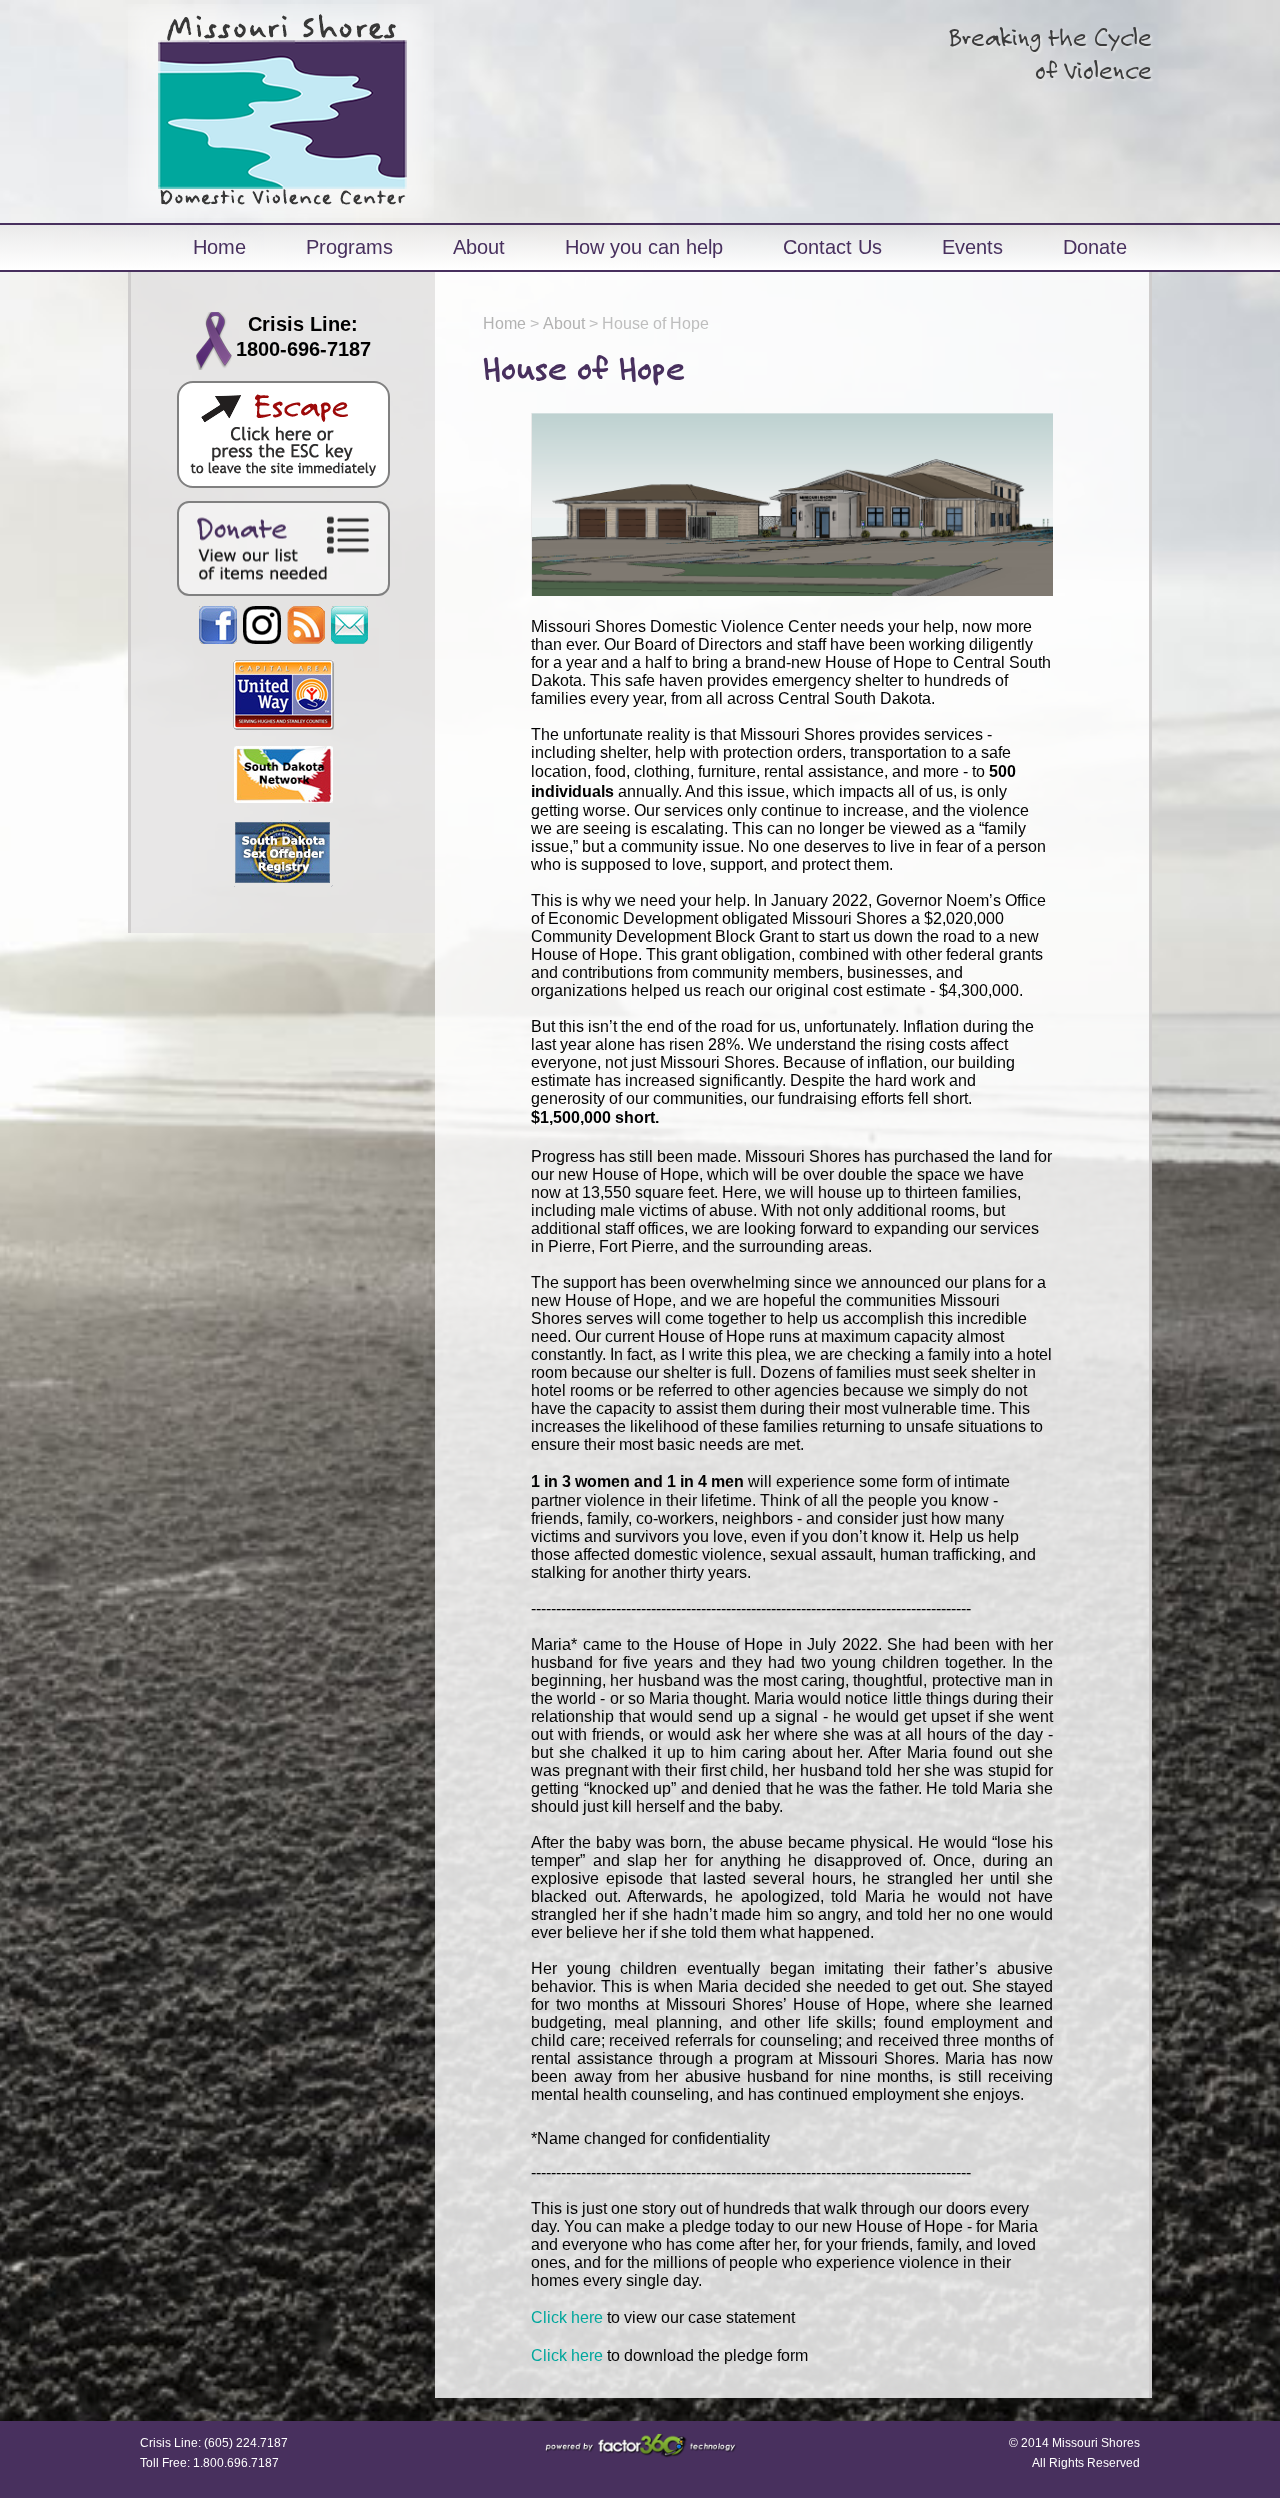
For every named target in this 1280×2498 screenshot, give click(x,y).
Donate (1095, 247)
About (479, 247)
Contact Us (832, 247)
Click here (567, 2317)
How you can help (644, 247)
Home (219, 247)
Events (972, 247)
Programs (349, 247)
